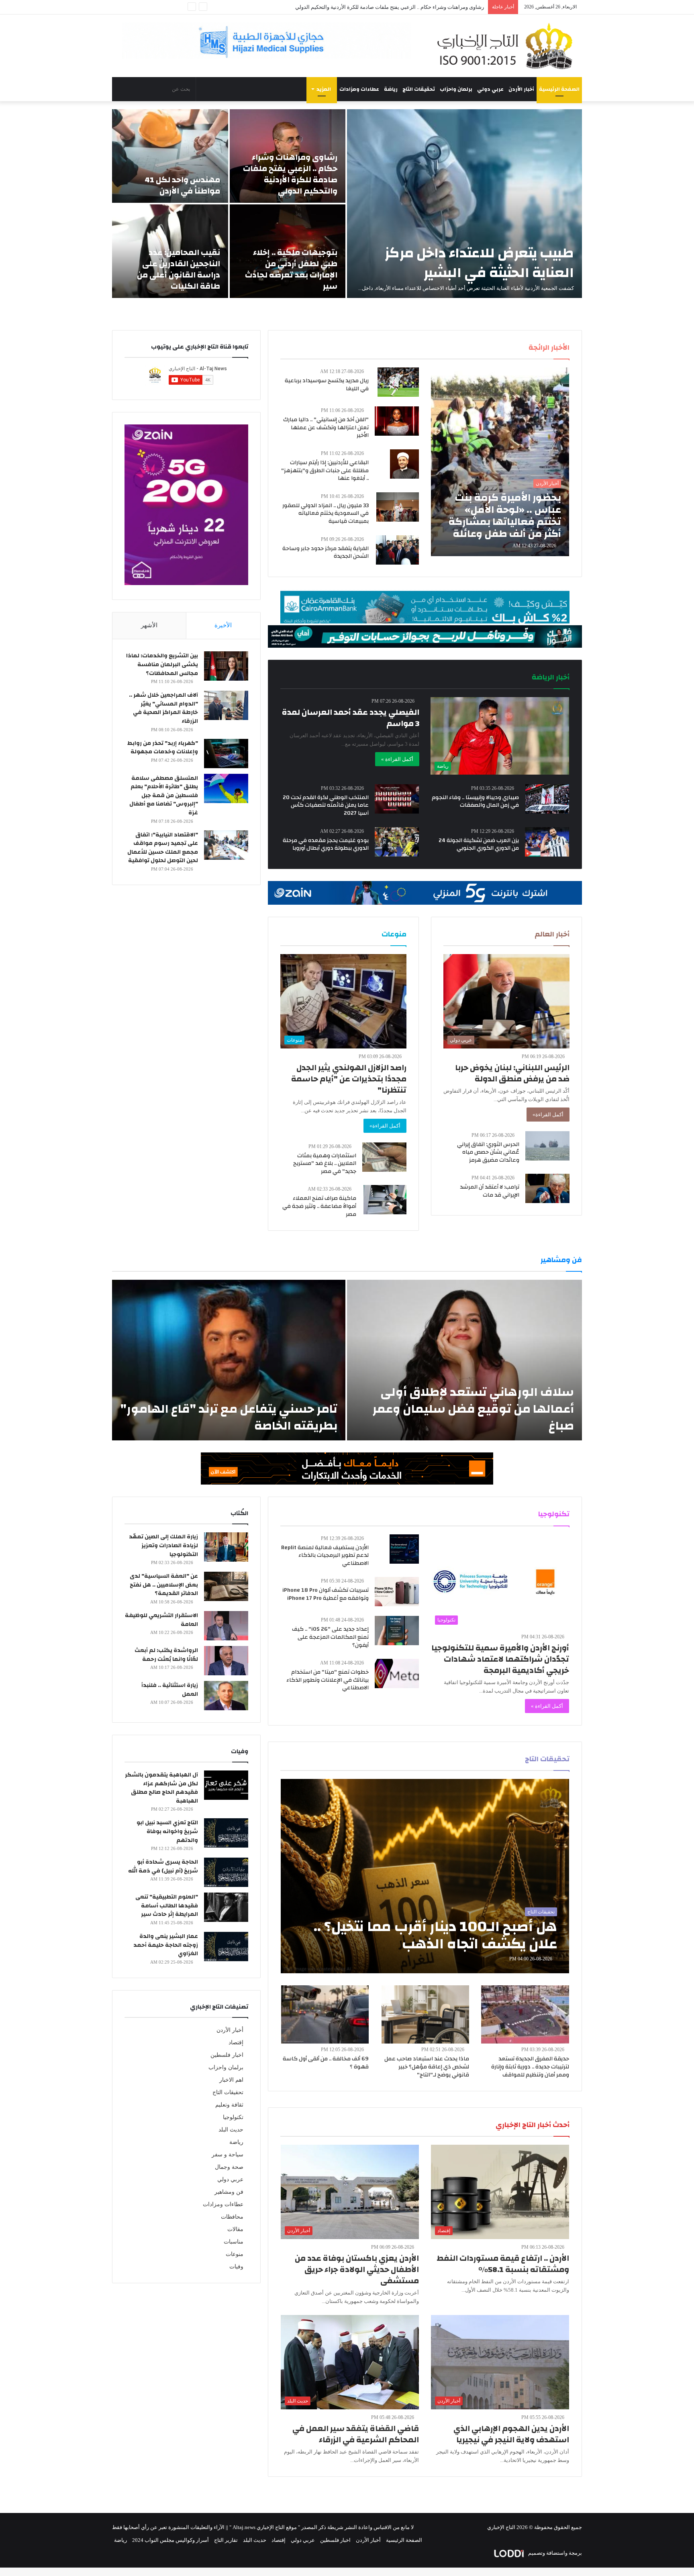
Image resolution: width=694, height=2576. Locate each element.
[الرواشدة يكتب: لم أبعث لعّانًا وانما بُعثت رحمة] (226, 1661)
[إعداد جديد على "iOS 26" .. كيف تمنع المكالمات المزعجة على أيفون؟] (397, 1631)
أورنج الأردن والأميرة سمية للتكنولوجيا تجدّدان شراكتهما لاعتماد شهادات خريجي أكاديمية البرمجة (500, 1659)
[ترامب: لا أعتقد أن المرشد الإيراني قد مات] (547, 1188)
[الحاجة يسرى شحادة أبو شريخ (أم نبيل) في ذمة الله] (226, 1872)
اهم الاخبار (231, 2080)
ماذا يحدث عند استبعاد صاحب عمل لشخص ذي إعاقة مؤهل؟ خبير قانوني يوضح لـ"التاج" (427, 2067)
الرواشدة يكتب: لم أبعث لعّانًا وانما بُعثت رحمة (166, 1655)
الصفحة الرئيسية (559, 89)
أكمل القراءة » (397, 759)
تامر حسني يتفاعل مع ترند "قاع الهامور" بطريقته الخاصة (229, 1417)
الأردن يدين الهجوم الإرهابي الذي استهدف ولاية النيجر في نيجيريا (511, 2434)
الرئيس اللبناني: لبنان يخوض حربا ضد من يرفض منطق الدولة (512, 1073)
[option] (347, 204)
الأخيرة (223, 625)
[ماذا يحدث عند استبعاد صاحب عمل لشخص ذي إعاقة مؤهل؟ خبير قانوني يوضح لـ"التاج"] (425, 2014)
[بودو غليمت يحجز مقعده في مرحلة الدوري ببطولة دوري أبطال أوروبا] (397, 842)
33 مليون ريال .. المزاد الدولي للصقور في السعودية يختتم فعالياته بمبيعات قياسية (326, 513)
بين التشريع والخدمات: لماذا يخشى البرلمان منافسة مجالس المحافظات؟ (162, 664)
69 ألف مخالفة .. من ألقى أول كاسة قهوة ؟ (326, 2063)
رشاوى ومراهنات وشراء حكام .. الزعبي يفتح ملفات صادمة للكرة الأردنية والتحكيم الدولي (290, 174)
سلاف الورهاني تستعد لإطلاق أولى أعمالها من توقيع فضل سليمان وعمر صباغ (473, 1409)
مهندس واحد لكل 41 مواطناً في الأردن (182, 185)
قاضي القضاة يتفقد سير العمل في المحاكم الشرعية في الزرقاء (356, 2434)
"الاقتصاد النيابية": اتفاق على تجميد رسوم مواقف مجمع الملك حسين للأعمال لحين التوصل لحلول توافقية (163, 848)
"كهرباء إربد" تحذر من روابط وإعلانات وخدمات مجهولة (163, 748)
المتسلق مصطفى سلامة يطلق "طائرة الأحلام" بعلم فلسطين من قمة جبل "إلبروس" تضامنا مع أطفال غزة (164, 795)
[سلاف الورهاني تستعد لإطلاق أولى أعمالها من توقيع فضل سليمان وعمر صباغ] (464, 1360)
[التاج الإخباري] (508, 46)
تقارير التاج (226, 2540)
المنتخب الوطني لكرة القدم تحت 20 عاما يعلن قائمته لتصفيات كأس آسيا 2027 (326, 805)
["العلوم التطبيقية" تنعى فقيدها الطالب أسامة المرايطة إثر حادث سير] (226, 1907)
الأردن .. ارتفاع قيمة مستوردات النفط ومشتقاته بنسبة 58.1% (503, 2264)
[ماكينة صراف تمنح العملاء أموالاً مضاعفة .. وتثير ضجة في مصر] (385, 1200)
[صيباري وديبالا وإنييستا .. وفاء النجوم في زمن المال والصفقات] (547, 799)
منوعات (235, 2254)
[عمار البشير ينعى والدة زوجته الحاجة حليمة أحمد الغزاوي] (226, 1947)
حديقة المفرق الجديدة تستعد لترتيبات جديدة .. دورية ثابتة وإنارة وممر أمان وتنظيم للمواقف (530, 2067)
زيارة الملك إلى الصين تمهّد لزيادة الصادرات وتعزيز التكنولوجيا (163, 1545)
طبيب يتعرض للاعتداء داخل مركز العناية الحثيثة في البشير (479, 263)
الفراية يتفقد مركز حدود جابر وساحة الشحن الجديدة (326, 553)
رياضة (391, 89)
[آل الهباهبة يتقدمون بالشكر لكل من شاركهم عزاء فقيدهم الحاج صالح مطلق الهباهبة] (226, 1785)
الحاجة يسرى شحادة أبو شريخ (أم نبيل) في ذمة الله (163, 1866)
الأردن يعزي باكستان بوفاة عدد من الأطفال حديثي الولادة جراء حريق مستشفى (357, 2269)
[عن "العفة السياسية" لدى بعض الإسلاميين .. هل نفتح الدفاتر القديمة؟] (226, 1586)
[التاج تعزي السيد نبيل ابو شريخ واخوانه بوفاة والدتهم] (226, 1833)
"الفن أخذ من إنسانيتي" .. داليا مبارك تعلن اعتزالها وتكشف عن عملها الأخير (326, 427)
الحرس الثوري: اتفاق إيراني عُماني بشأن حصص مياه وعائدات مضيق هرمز (488, 1152)
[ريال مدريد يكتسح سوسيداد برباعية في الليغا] (398, 382)
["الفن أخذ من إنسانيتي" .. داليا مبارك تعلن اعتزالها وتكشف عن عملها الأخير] (397, 421)
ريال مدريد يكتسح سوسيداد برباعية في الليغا (327, 385)
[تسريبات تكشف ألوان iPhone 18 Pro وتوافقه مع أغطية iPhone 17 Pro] (397, 1592)
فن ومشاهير (229, 2192)
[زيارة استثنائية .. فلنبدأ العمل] (226, 1696)
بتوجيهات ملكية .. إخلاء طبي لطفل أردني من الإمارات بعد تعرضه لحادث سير (403, 7)
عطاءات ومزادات (359, 89)
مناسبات (234, 2242)
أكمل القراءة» (548, 1115)
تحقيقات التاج (419, 89)
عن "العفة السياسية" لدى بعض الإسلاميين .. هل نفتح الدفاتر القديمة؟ (164, 1585)
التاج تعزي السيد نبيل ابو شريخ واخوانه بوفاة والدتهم (167, 1831)
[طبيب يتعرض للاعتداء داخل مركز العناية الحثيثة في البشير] (464, 204)
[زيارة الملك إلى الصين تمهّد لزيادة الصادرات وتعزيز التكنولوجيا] (226, 1547)
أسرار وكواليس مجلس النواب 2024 (170, 2540)
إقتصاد (236, 2043)
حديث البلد (231, 2130)
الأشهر (149, 625)
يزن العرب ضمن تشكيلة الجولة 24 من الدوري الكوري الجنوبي (479, 844)
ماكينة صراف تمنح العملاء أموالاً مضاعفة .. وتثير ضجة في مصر (319, 1206)
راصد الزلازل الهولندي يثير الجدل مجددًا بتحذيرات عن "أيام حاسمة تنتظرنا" (349, 1079)
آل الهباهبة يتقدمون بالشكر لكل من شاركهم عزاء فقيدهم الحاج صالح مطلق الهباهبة (161, 1788)
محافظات (232, 2217)
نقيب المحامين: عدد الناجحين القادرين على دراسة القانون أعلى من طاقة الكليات (179, 269)
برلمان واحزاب (456, 89)
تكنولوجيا (233, 2117)
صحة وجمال (229, 2167)
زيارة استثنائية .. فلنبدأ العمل (170, 1690)
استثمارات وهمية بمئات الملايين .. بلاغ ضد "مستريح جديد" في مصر (325, 1164)
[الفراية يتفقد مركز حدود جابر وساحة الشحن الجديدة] (397, 550)
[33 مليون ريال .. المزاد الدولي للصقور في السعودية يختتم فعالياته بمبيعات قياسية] (398, 507)
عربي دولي (490, 89)
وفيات (236, 2267)
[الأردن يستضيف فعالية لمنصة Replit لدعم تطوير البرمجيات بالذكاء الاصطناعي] (404, 1549)
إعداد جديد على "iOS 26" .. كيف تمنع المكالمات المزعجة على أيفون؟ (330, 1637)
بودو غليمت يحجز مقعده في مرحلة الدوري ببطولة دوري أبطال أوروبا (326, 844)
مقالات (235, 2229)
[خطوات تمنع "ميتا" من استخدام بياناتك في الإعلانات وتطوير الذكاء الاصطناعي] (397, 1673)
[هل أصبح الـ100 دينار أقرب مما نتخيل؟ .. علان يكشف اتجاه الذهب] (425, 1876)
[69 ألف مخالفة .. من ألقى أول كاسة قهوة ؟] (325, 2014)
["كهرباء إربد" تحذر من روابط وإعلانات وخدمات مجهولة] (226, 754)
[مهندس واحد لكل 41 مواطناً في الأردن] (170, 156)
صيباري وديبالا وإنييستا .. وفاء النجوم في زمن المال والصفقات (475, 802)
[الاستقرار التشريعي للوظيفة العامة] (226, 1626)
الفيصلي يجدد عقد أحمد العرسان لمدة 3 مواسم (351, 718)
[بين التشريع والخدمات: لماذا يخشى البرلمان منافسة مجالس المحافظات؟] (226, 666)
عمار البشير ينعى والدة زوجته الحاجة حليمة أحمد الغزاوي (166, 1945)
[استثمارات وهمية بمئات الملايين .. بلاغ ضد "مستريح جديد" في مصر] (384, 1157)
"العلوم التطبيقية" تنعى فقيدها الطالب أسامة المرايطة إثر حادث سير (167, 1906)
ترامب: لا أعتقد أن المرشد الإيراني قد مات (490, 1191)
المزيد (324, 89)
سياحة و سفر (228, 2155)
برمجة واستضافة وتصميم (554, 2553)
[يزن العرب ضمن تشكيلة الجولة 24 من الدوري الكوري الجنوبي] (547, 842)
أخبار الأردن (521, 89)
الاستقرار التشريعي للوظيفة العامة (161, 1620)
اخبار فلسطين (227, 2055)
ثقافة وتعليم (229, 2105)
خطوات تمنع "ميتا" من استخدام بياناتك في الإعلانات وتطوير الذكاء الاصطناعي (328, 1680)
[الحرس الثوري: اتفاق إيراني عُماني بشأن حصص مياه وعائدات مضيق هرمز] (547, 1146)
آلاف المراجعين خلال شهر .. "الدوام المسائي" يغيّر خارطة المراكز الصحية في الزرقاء (163, 708)
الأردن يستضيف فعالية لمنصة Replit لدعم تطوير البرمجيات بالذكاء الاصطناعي (325, 1555)
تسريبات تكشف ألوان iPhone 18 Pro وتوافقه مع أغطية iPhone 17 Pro (326, 1594)
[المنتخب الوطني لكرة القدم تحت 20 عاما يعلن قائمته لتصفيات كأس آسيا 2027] (397, 799)
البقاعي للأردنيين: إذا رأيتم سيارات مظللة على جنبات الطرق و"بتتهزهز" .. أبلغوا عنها (325, 470)
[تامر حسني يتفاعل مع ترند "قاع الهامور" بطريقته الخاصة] (229, 1360)
